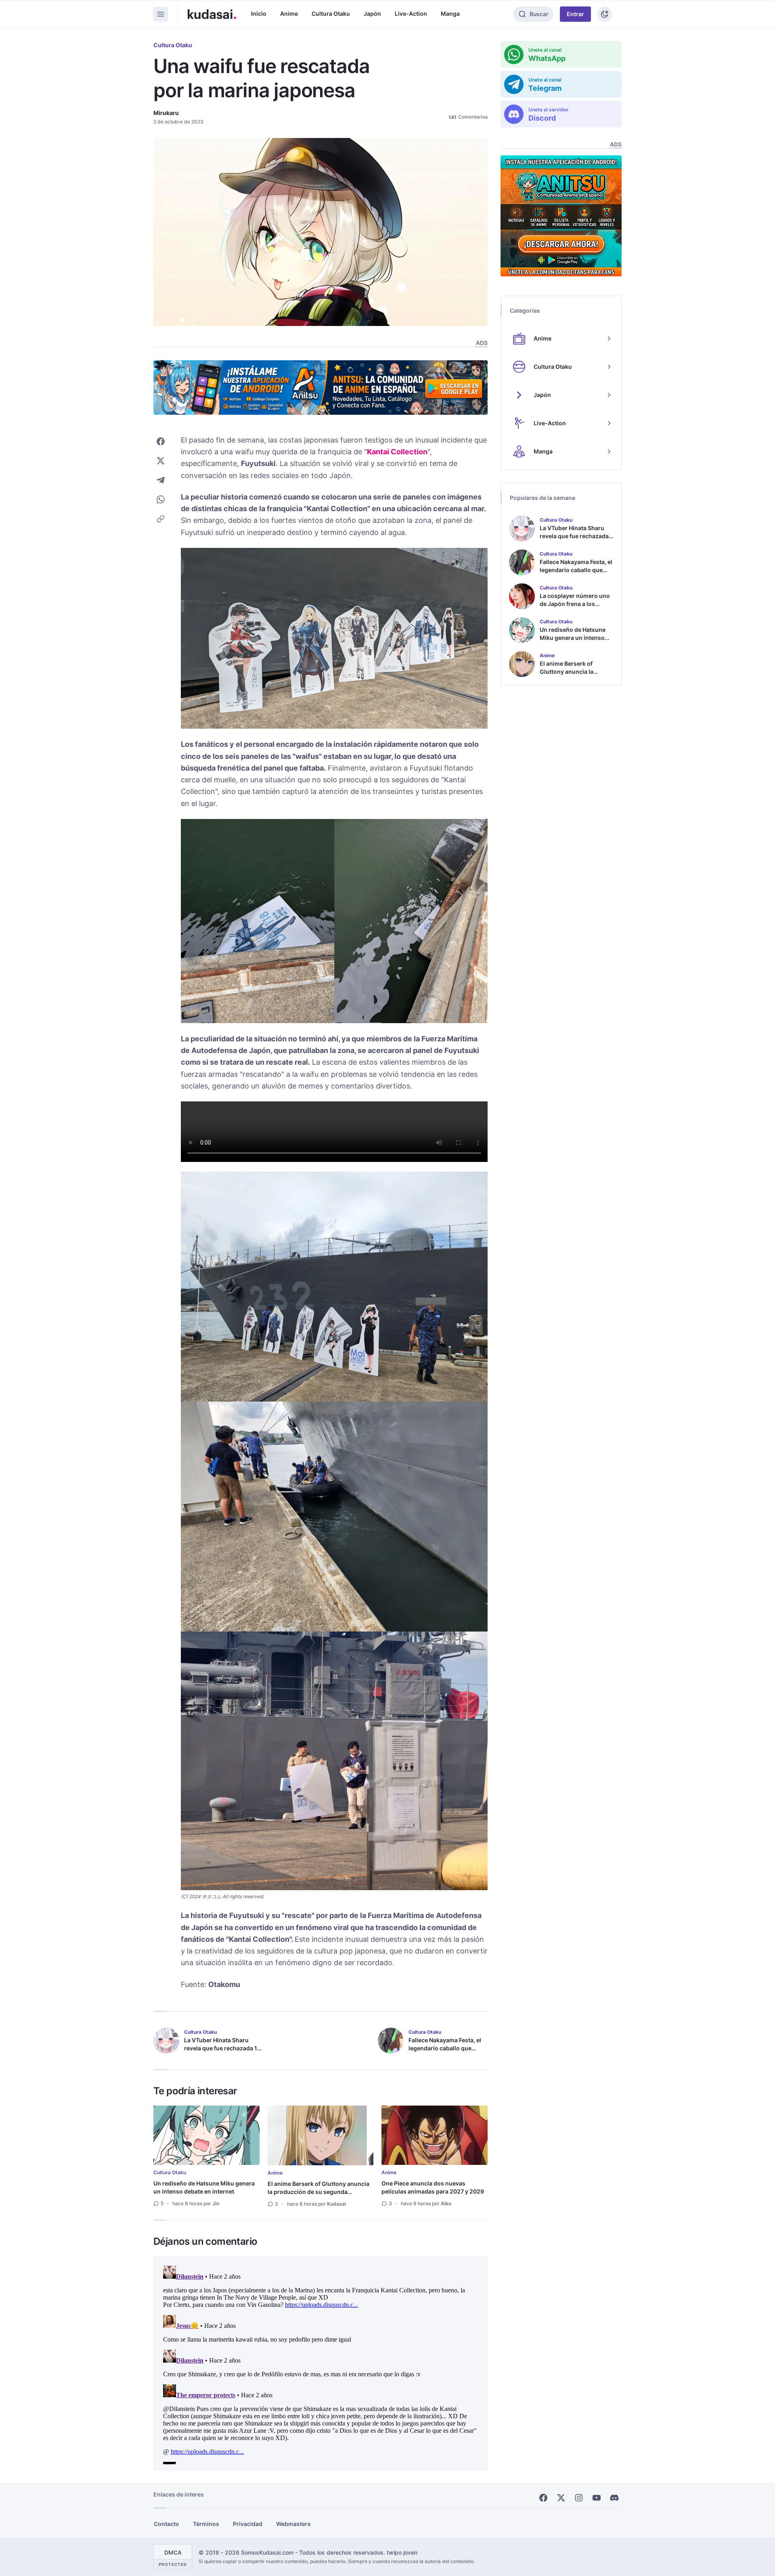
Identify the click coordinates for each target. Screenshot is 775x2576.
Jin (216, 2203)
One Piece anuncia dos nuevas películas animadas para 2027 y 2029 (433, 2187)
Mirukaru (166, 113)
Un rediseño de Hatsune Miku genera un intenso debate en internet (204, 2187)
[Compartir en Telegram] (161, 480)
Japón (372, 14)
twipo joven (402, 2552)
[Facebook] (543, 2498)
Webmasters (293, 2524)
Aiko (446, 2203)
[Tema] (605, 14)
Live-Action (411, 14)
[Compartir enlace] (161, 519)
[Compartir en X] (161, 461)
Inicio (259, 14)
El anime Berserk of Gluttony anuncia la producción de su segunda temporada (318, 2192)
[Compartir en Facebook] (161, 441)
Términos (206, 2524)
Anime (289, 14)
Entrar (575, 14)
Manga (450, 14)
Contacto (167, 2524)
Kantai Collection (397, 452)
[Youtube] (597, 2498)
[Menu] (161, 14)
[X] (561, 2498)
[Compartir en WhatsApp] (161, 499)
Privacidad (248, 2524)
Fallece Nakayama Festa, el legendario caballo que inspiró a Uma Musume (445, 2048)
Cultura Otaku (331, 14)
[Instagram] (579, 2498)
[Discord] (614, 2498)
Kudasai (336, 2204)
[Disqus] (320, 2363)
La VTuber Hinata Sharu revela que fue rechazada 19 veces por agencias (222, 2048)
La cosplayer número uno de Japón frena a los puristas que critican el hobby (575, 608)
